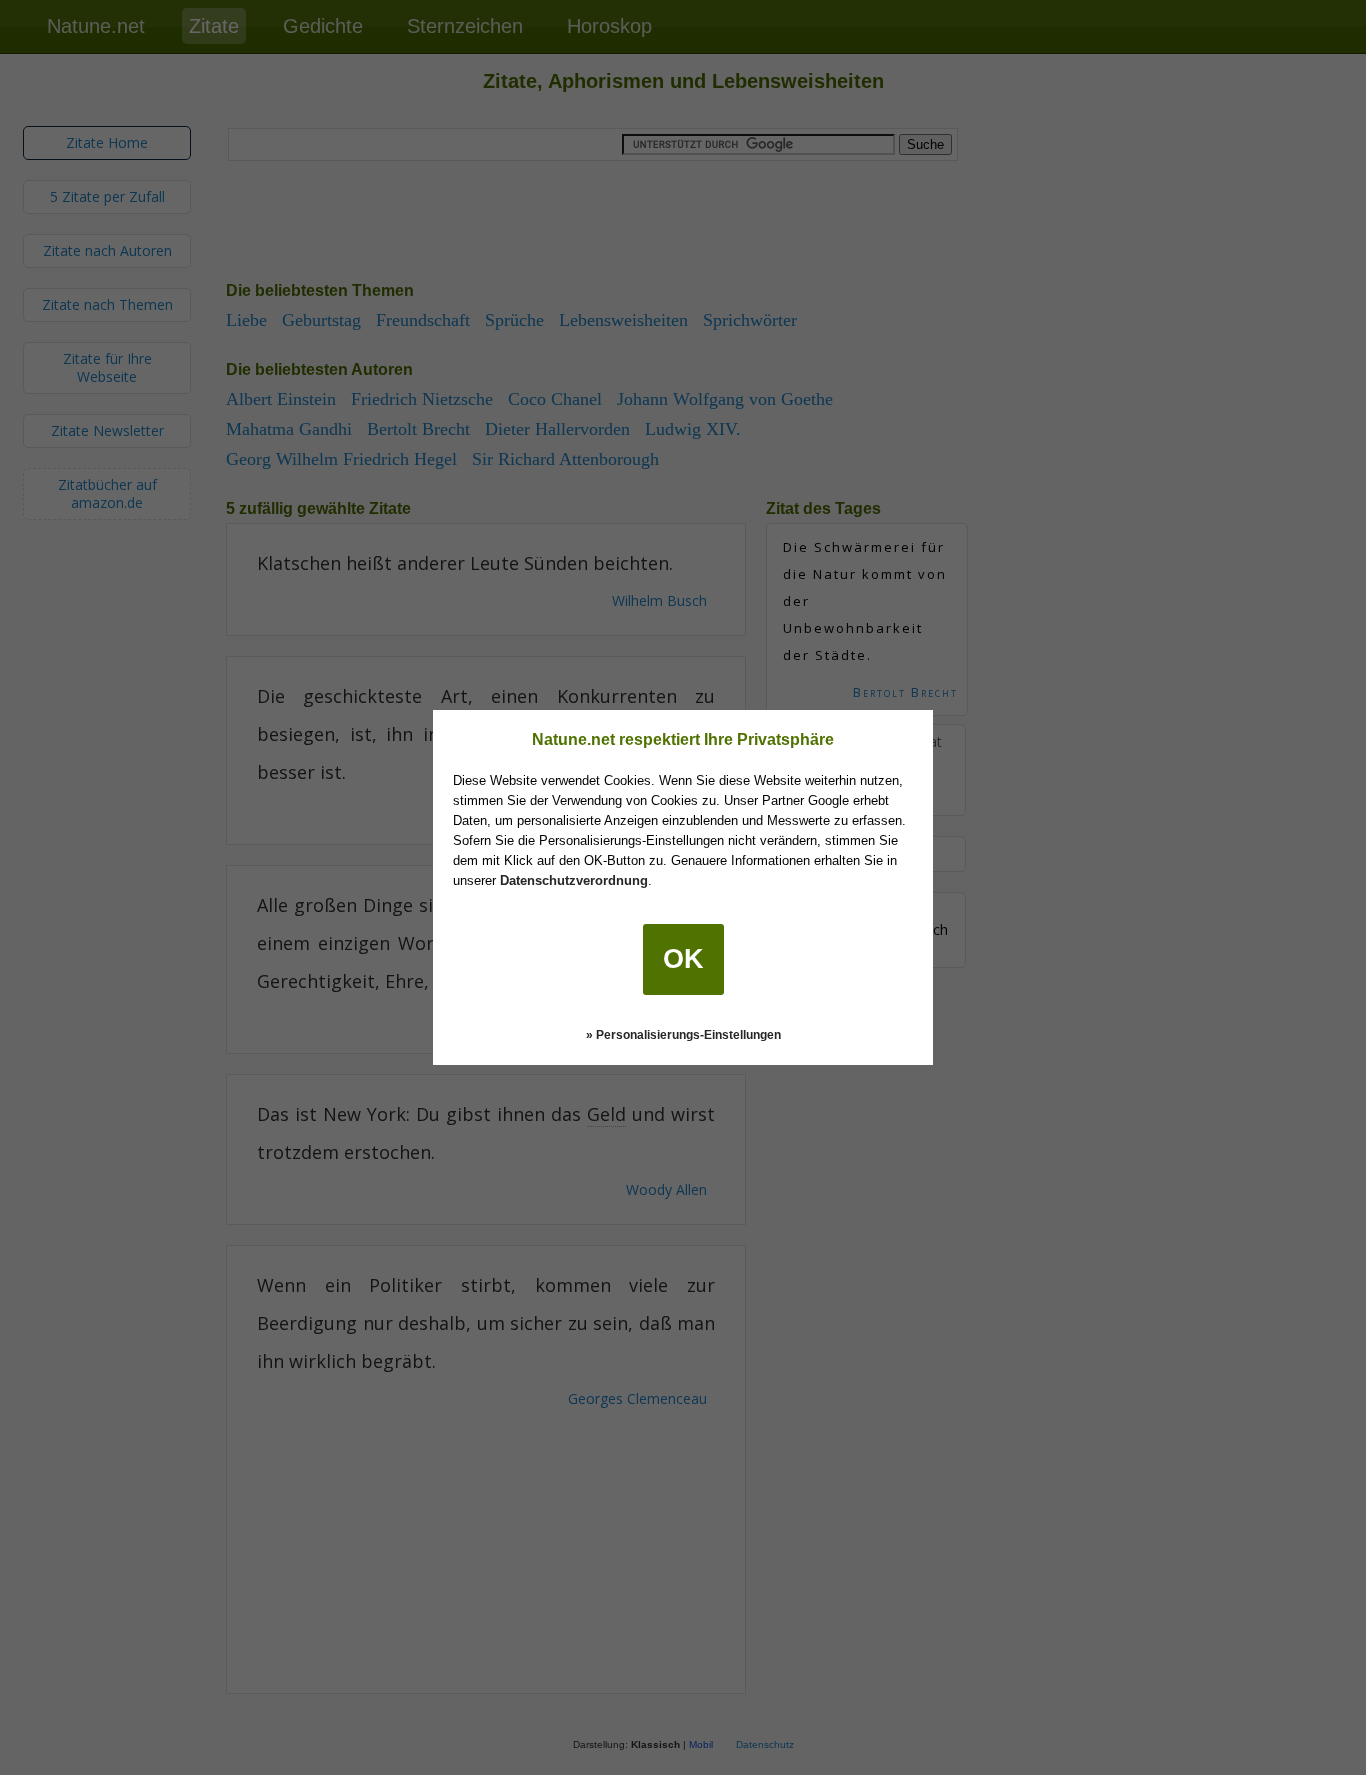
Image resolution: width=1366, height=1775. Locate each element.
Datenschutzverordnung (574, 880)
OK (683, 959)
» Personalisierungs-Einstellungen (683, 1035)
